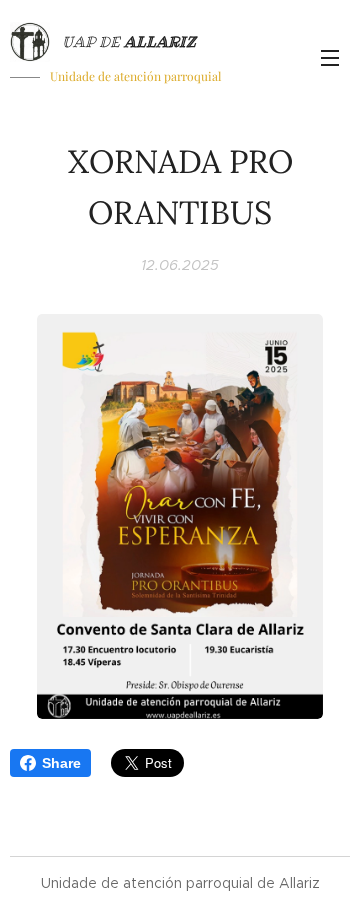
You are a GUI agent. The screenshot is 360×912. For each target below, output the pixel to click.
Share (61, 763)
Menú (330, 57)
